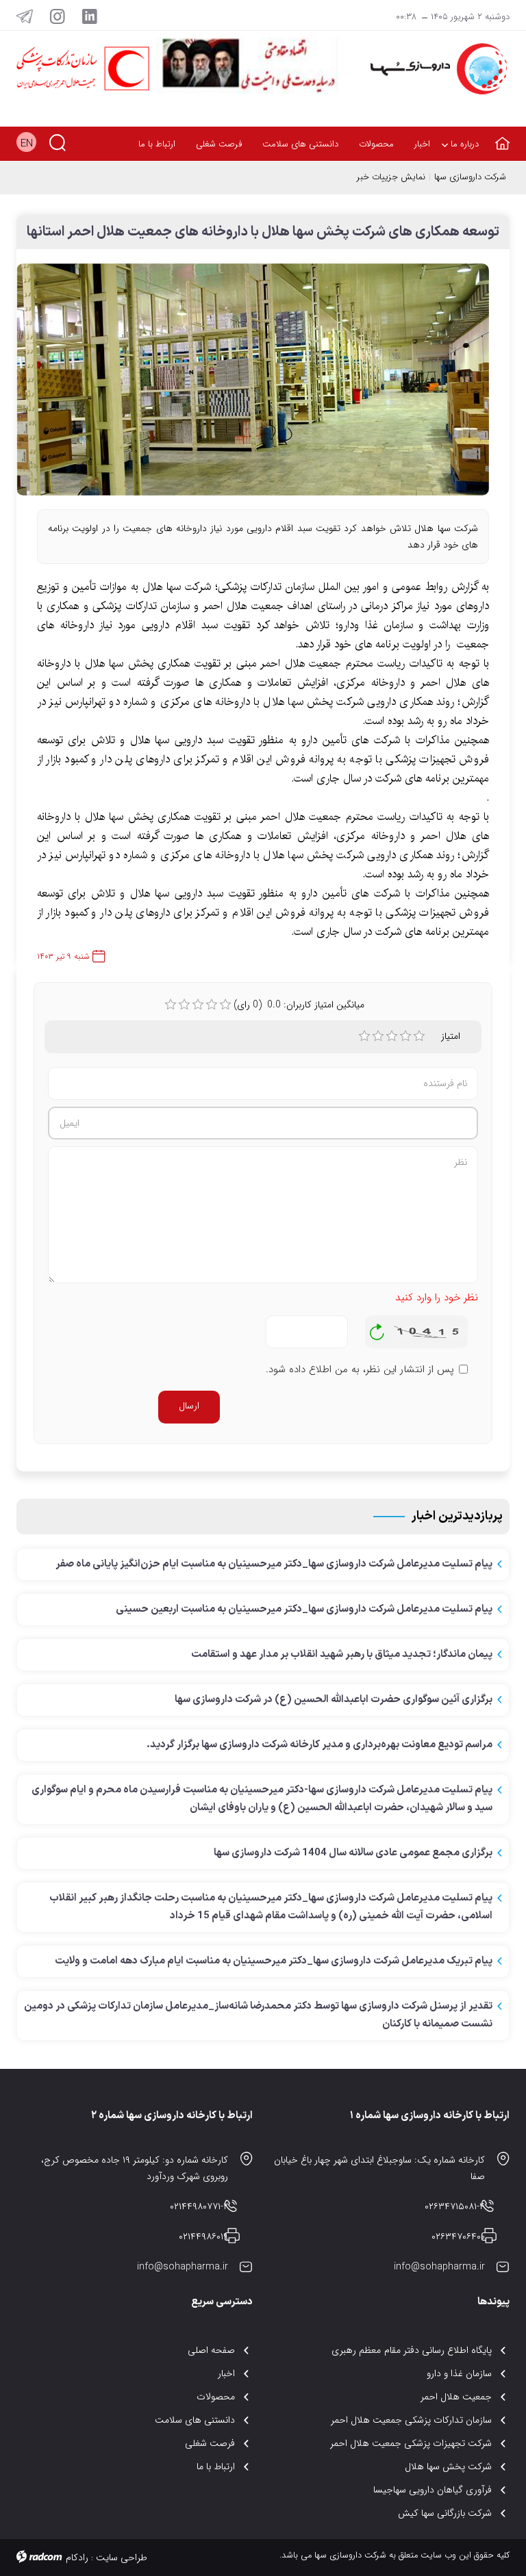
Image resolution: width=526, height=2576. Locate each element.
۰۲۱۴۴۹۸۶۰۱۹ (203, 2237)
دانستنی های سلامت (195, 2420)
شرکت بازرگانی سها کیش (445, 2513)
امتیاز (451, 1036)
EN (27, 144)
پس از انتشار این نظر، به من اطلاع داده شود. (360, 1370)
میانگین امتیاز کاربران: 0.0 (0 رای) (299, 1005)
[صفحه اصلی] (499, 135)
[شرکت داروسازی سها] (434, 69)
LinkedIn (90, 16)
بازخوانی (377, 1328)
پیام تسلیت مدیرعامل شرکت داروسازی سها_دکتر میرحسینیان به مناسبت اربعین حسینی (304, 1609)
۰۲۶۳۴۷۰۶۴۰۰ (458, 2237)
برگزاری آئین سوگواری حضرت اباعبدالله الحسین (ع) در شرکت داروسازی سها (334, 1700)
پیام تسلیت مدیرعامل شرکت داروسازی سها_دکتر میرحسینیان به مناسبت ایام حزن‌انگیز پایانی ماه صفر (274, 1564)
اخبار (226, 2373)
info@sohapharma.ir (439, 2267)
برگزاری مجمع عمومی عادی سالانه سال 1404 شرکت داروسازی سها (353, 1853)
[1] (364, 1036)
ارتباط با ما (216, 2466)
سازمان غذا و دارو (459, 2373)
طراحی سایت (122, 2558)
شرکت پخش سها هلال (448, 2466)
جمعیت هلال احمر (456, 2397)
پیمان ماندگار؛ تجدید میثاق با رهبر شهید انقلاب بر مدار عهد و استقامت (342, 1654)
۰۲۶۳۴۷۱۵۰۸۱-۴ (455, 2206)
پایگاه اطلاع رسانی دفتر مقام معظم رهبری (412, 2350)
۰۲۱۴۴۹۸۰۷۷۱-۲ (199, 2206)
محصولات (216, 2397)
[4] (405, 1036)
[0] (171, 1005)
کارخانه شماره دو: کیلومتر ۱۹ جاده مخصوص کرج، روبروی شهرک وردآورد (135, 2168)
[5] (419, 1036)
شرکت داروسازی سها (470, 177)
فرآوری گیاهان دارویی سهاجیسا (433, 2490)
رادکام (77, 2558)
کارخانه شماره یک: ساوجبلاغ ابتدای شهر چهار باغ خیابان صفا (379, 2168)
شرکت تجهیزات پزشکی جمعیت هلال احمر (411, 2443)
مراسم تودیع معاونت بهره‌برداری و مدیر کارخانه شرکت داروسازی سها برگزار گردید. (320, 1745)
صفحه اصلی (211, 2350)
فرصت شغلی (210, 2443)
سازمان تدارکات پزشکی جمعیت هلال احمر (412, 2420)
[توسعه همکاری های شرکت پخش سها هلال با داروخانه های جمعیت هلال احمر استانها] (253, 386)
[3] (392, 1036)
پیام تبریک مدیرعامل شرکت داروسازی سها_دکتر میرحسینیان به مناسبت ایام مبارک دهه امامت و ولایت (274, 1961)
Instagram (58, 16)
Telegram (25, 16)
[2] (378, 1036)
